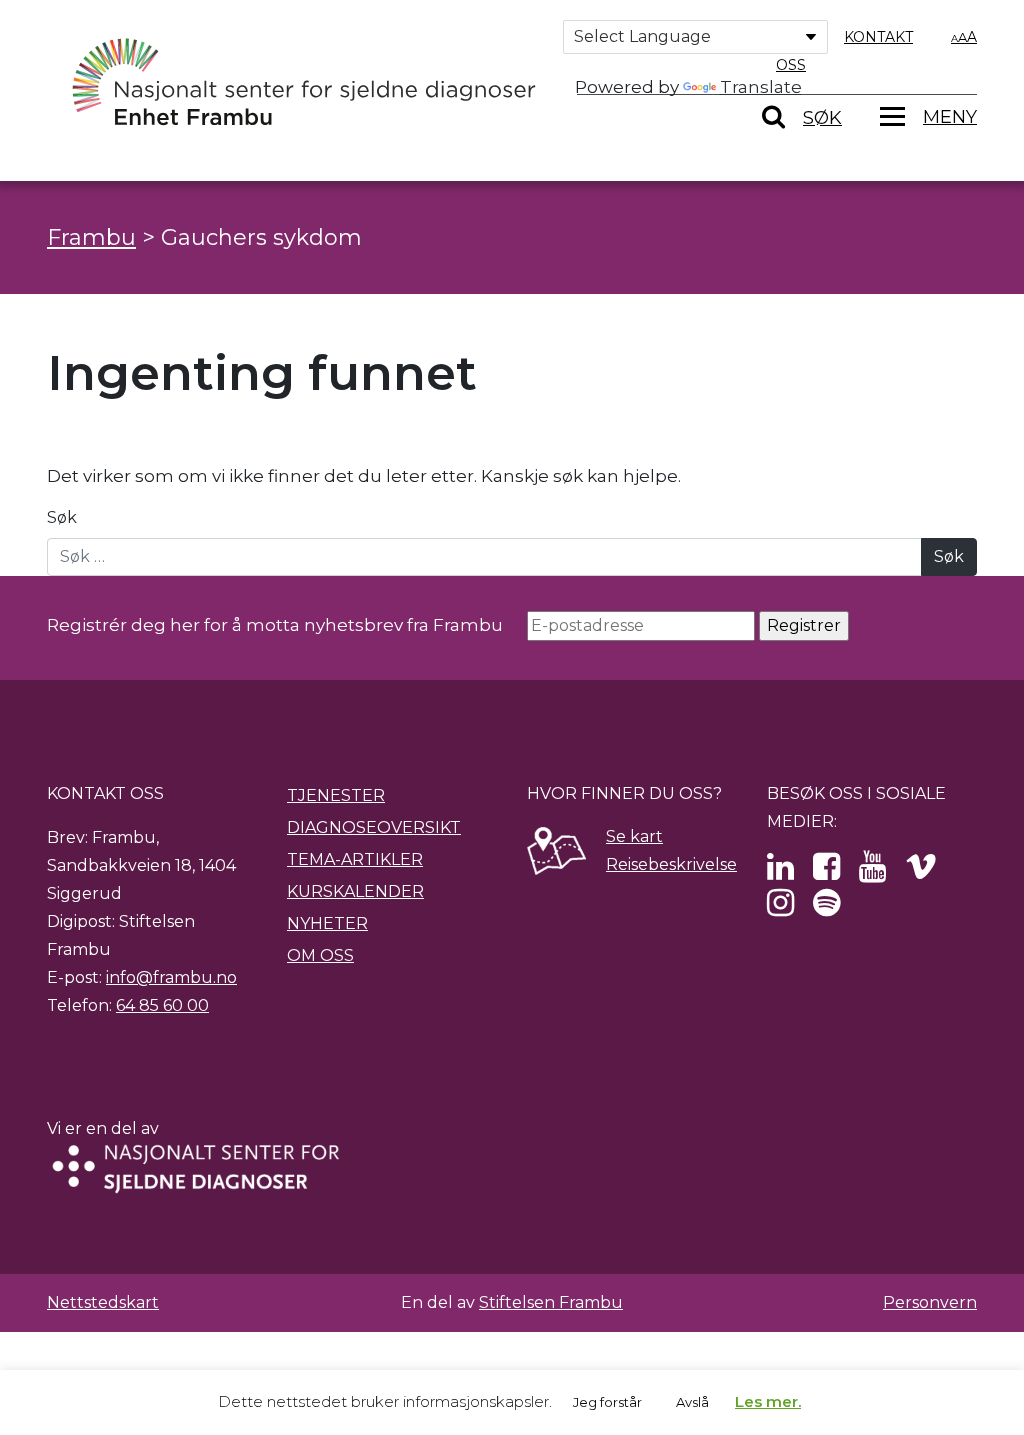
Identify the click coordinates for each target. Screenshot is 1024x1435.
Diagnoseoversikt (374, 827)
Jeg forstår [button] (607, 1402)
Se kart (634, 836)
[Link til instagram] (780, 908)
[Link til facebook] (826, 872)
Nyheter (327, 923)
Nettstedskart (103, 1302)
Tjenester (336, 795)
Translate (761, 87)
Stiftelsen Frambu (551, 1302)
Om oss (320, 955)
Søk (62, 517)
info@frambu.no (171, 977)
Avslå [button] (692, 1402)
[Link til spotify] (826, 908)
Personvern (930, 1302)
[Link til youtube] (872, 872)
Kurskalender (355, 891)
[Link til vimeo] (921, 872)
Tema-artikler (355, 859)
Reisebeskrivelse (671, 864)
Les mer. (768, 1401)
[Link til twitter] (780, 872)
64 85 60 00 (162, 1005)
